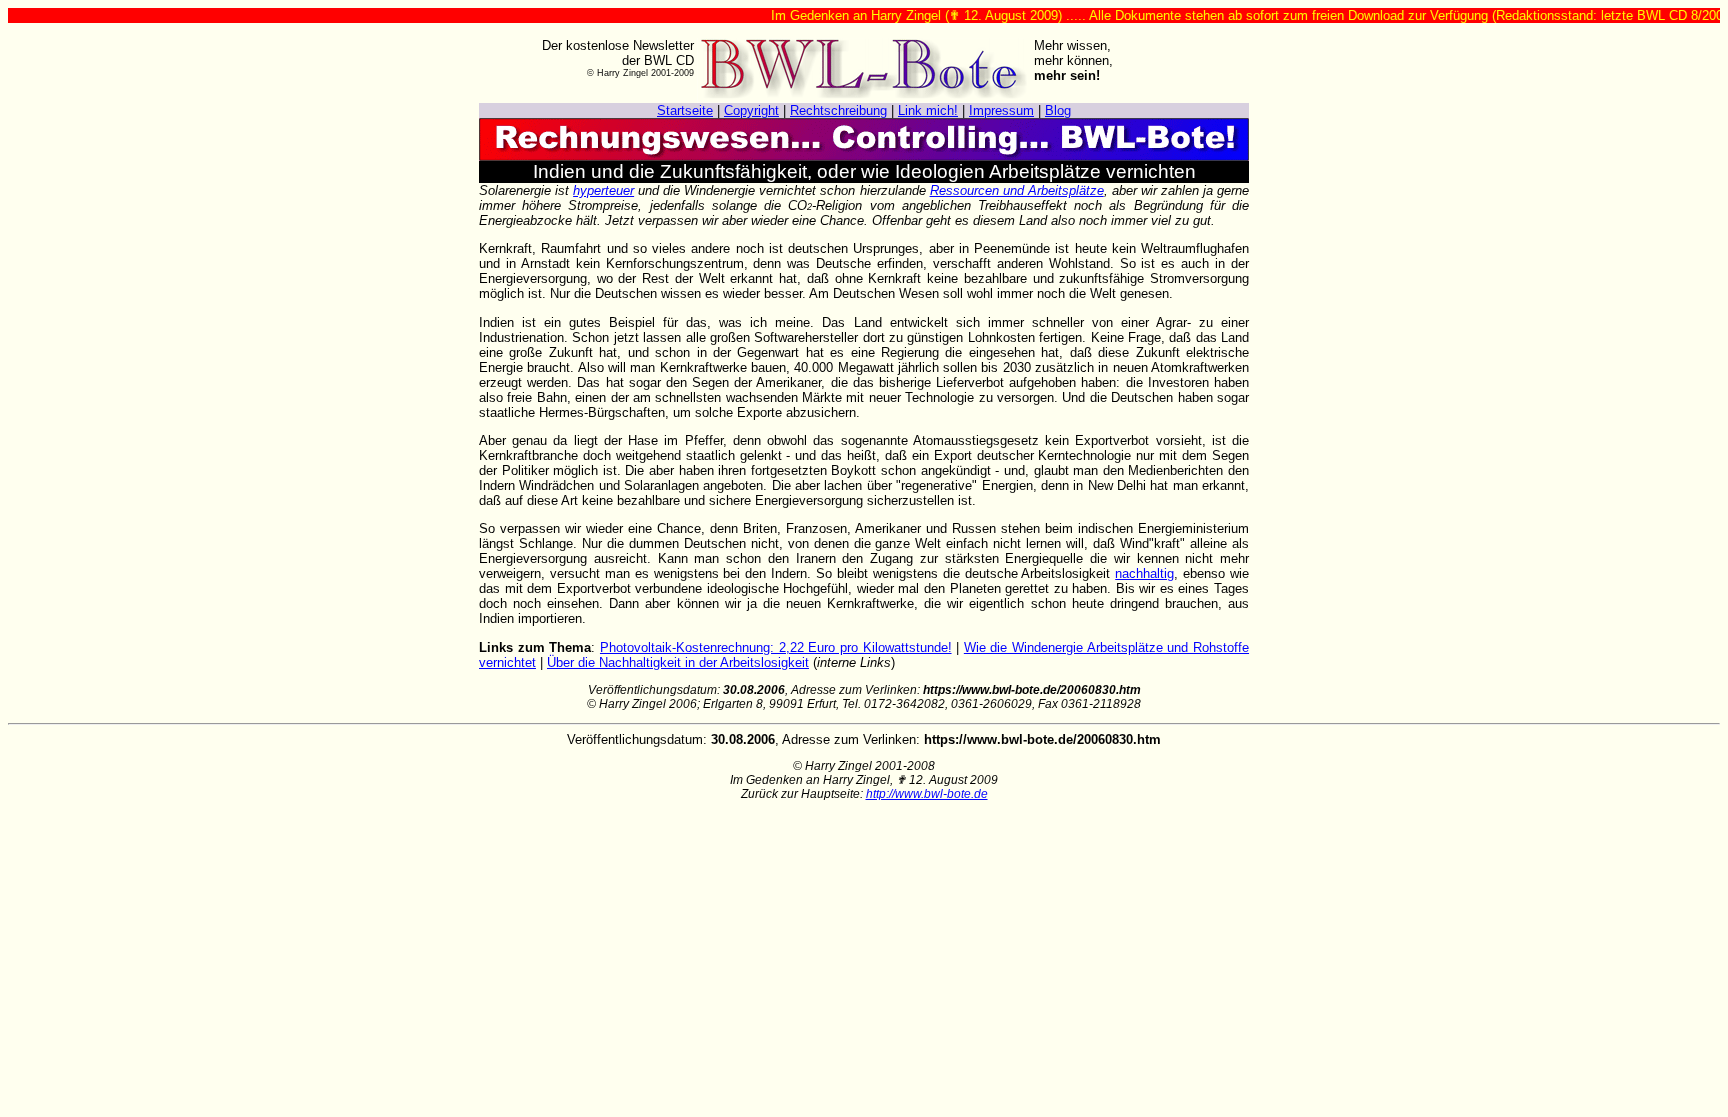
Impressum (1001, 110)
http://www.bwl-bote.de (927, 794)
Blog (1058, 110)
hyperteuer (603, 190)
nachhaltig (1144, 573)
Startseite (685, 110)
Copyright (751, 110)
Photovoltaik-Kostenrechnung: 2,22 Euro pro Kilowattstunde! (776, 647)
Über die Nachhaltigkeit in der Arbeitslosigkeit (678, 662)
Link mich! (928, 110)
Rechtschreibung (838, 110)
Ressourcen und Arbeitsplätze (1017, 190)
